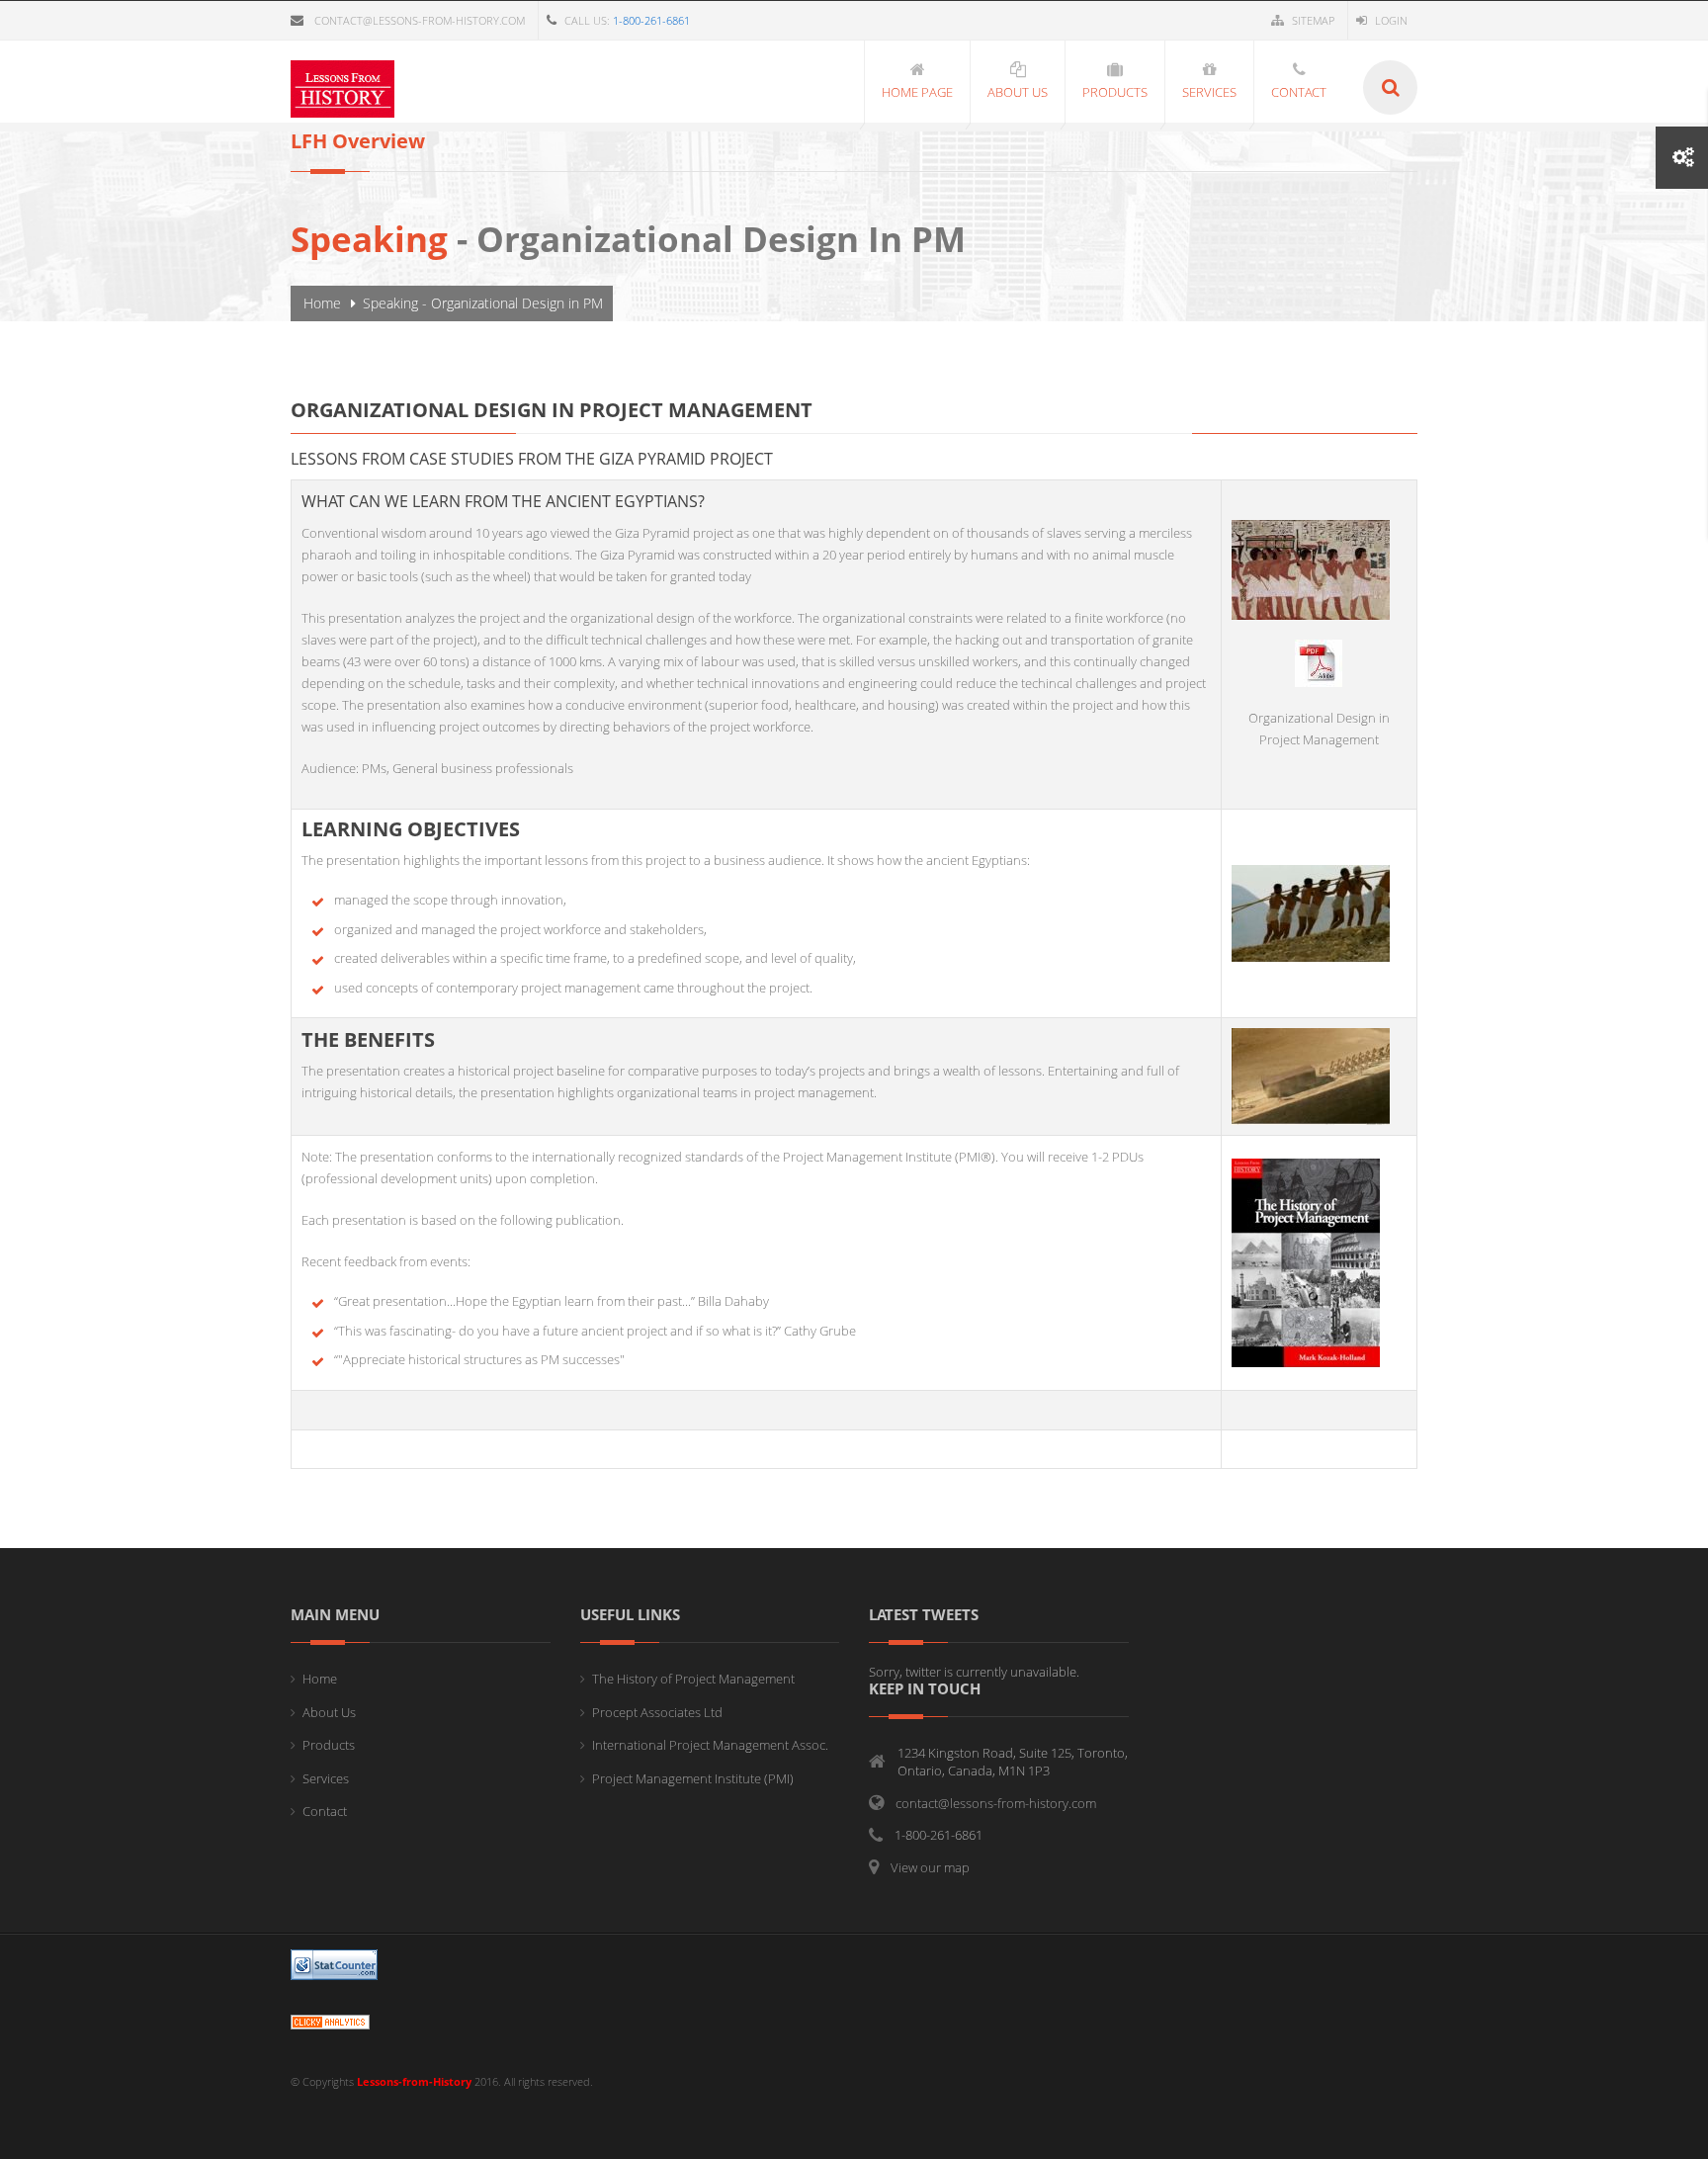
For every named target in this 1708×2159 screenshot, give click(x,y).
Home (322, 303)
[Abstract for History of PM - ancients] (1319, 661)
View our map (930, 1867)
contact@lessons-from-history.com (420, 20)
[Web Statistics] (330, 2020)
